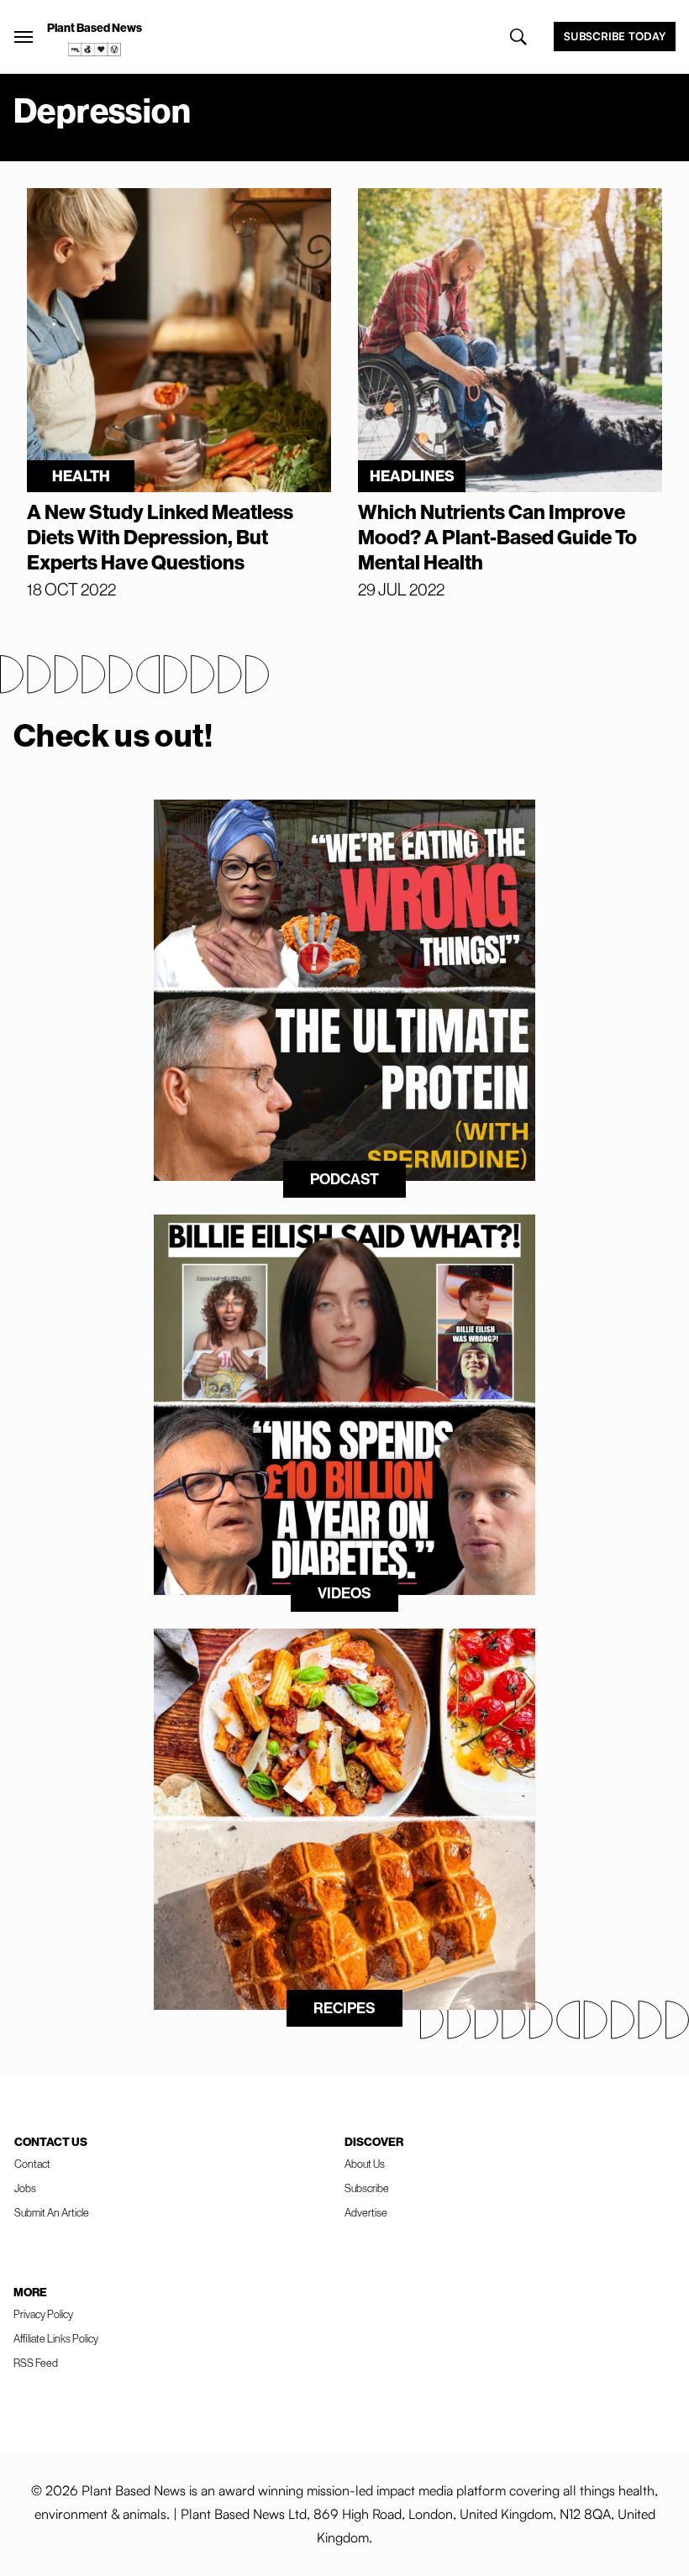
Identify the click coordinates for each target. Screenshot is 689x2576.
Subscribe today (615, 36)
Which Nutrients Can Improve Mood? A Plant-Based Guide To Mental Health (497, 537)
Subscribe (367, 2188)
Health (81, 476)
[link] (95, 50)
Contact (32, 2164)
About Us (365, 2164)
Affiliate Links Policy (56, 2338)
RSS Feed (36, 2363)
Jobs (25, 2188)
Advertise (366, 2212)
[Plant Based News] (24, 37)
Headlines (412, 476)
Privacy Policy (43, 2314)
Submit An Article (52, 2212)
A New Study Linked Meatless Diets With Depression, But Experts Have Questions (160, 537)
